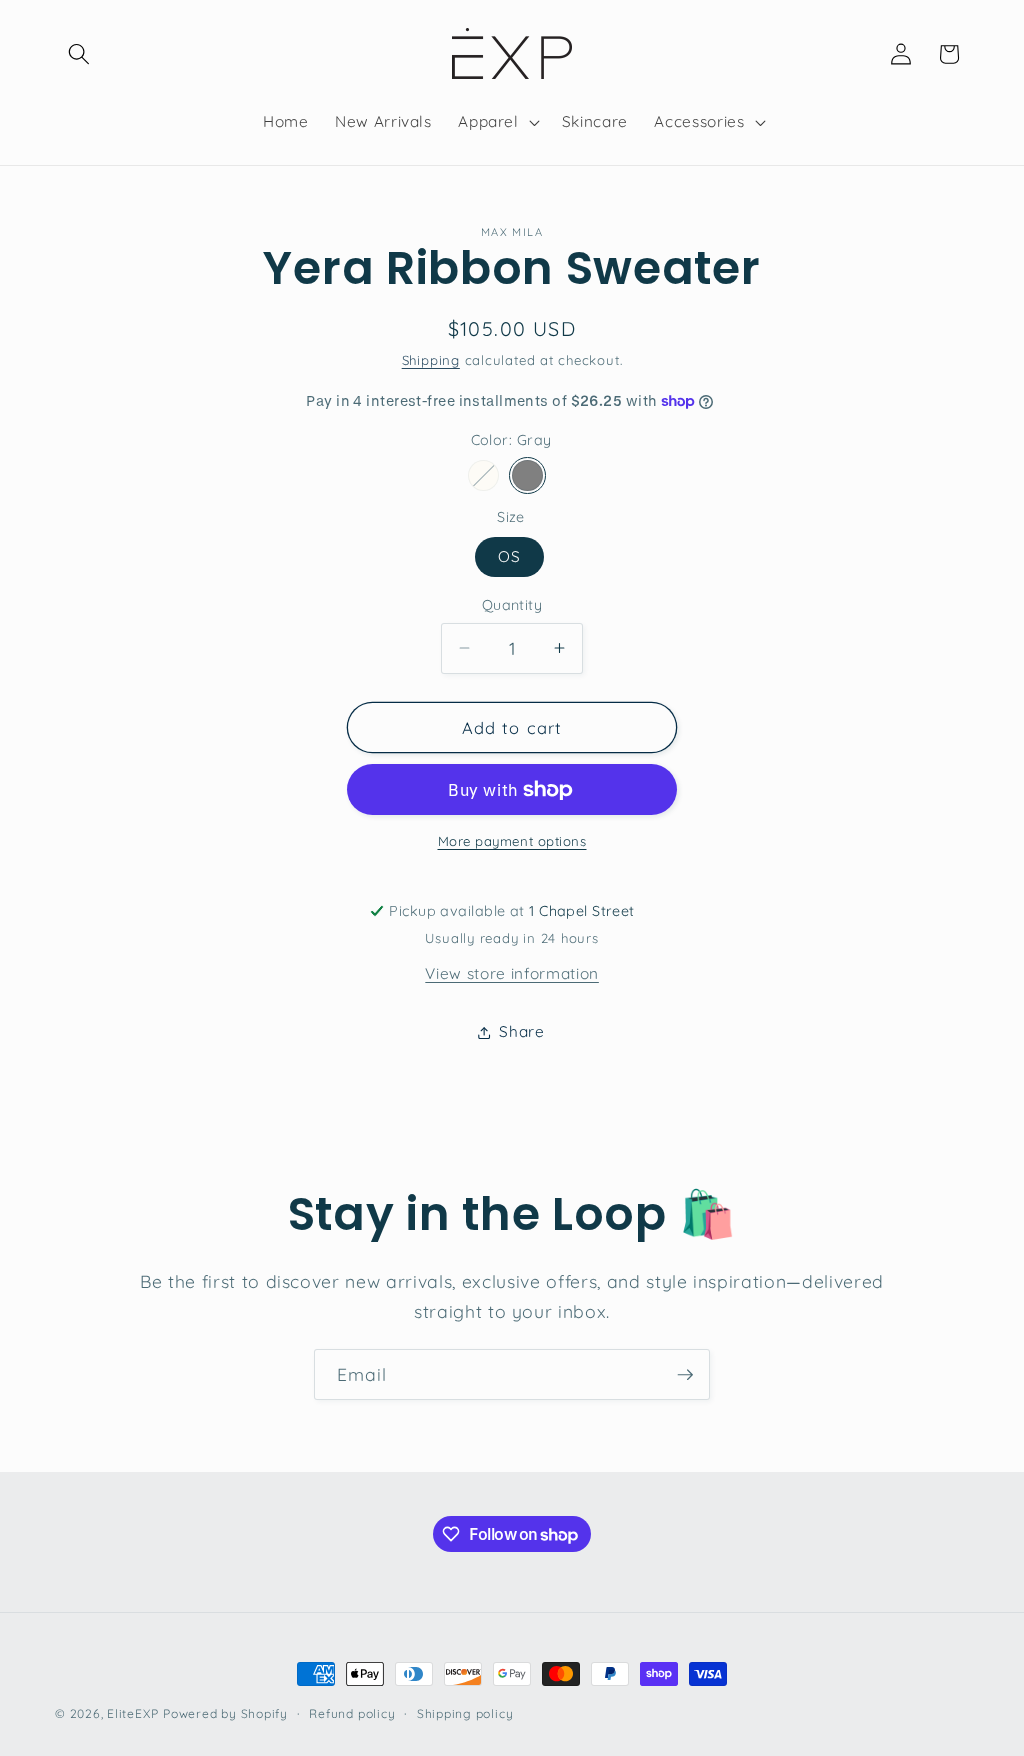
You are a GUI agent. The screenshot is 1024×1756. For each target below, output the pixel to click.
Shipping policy (465, 1713)
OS (509, 556)
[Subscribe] (685, 1375)
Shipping (431, 360)
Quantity (512, 605)
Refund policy (352, 1713)
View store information (512, 973)
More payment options (512, 841)
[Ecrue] (483, 475)
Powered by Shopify (225, 1713)
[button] (79, 54)
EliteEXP (132, 1713)
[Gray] (527, 475)
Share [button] (521, 1031)
